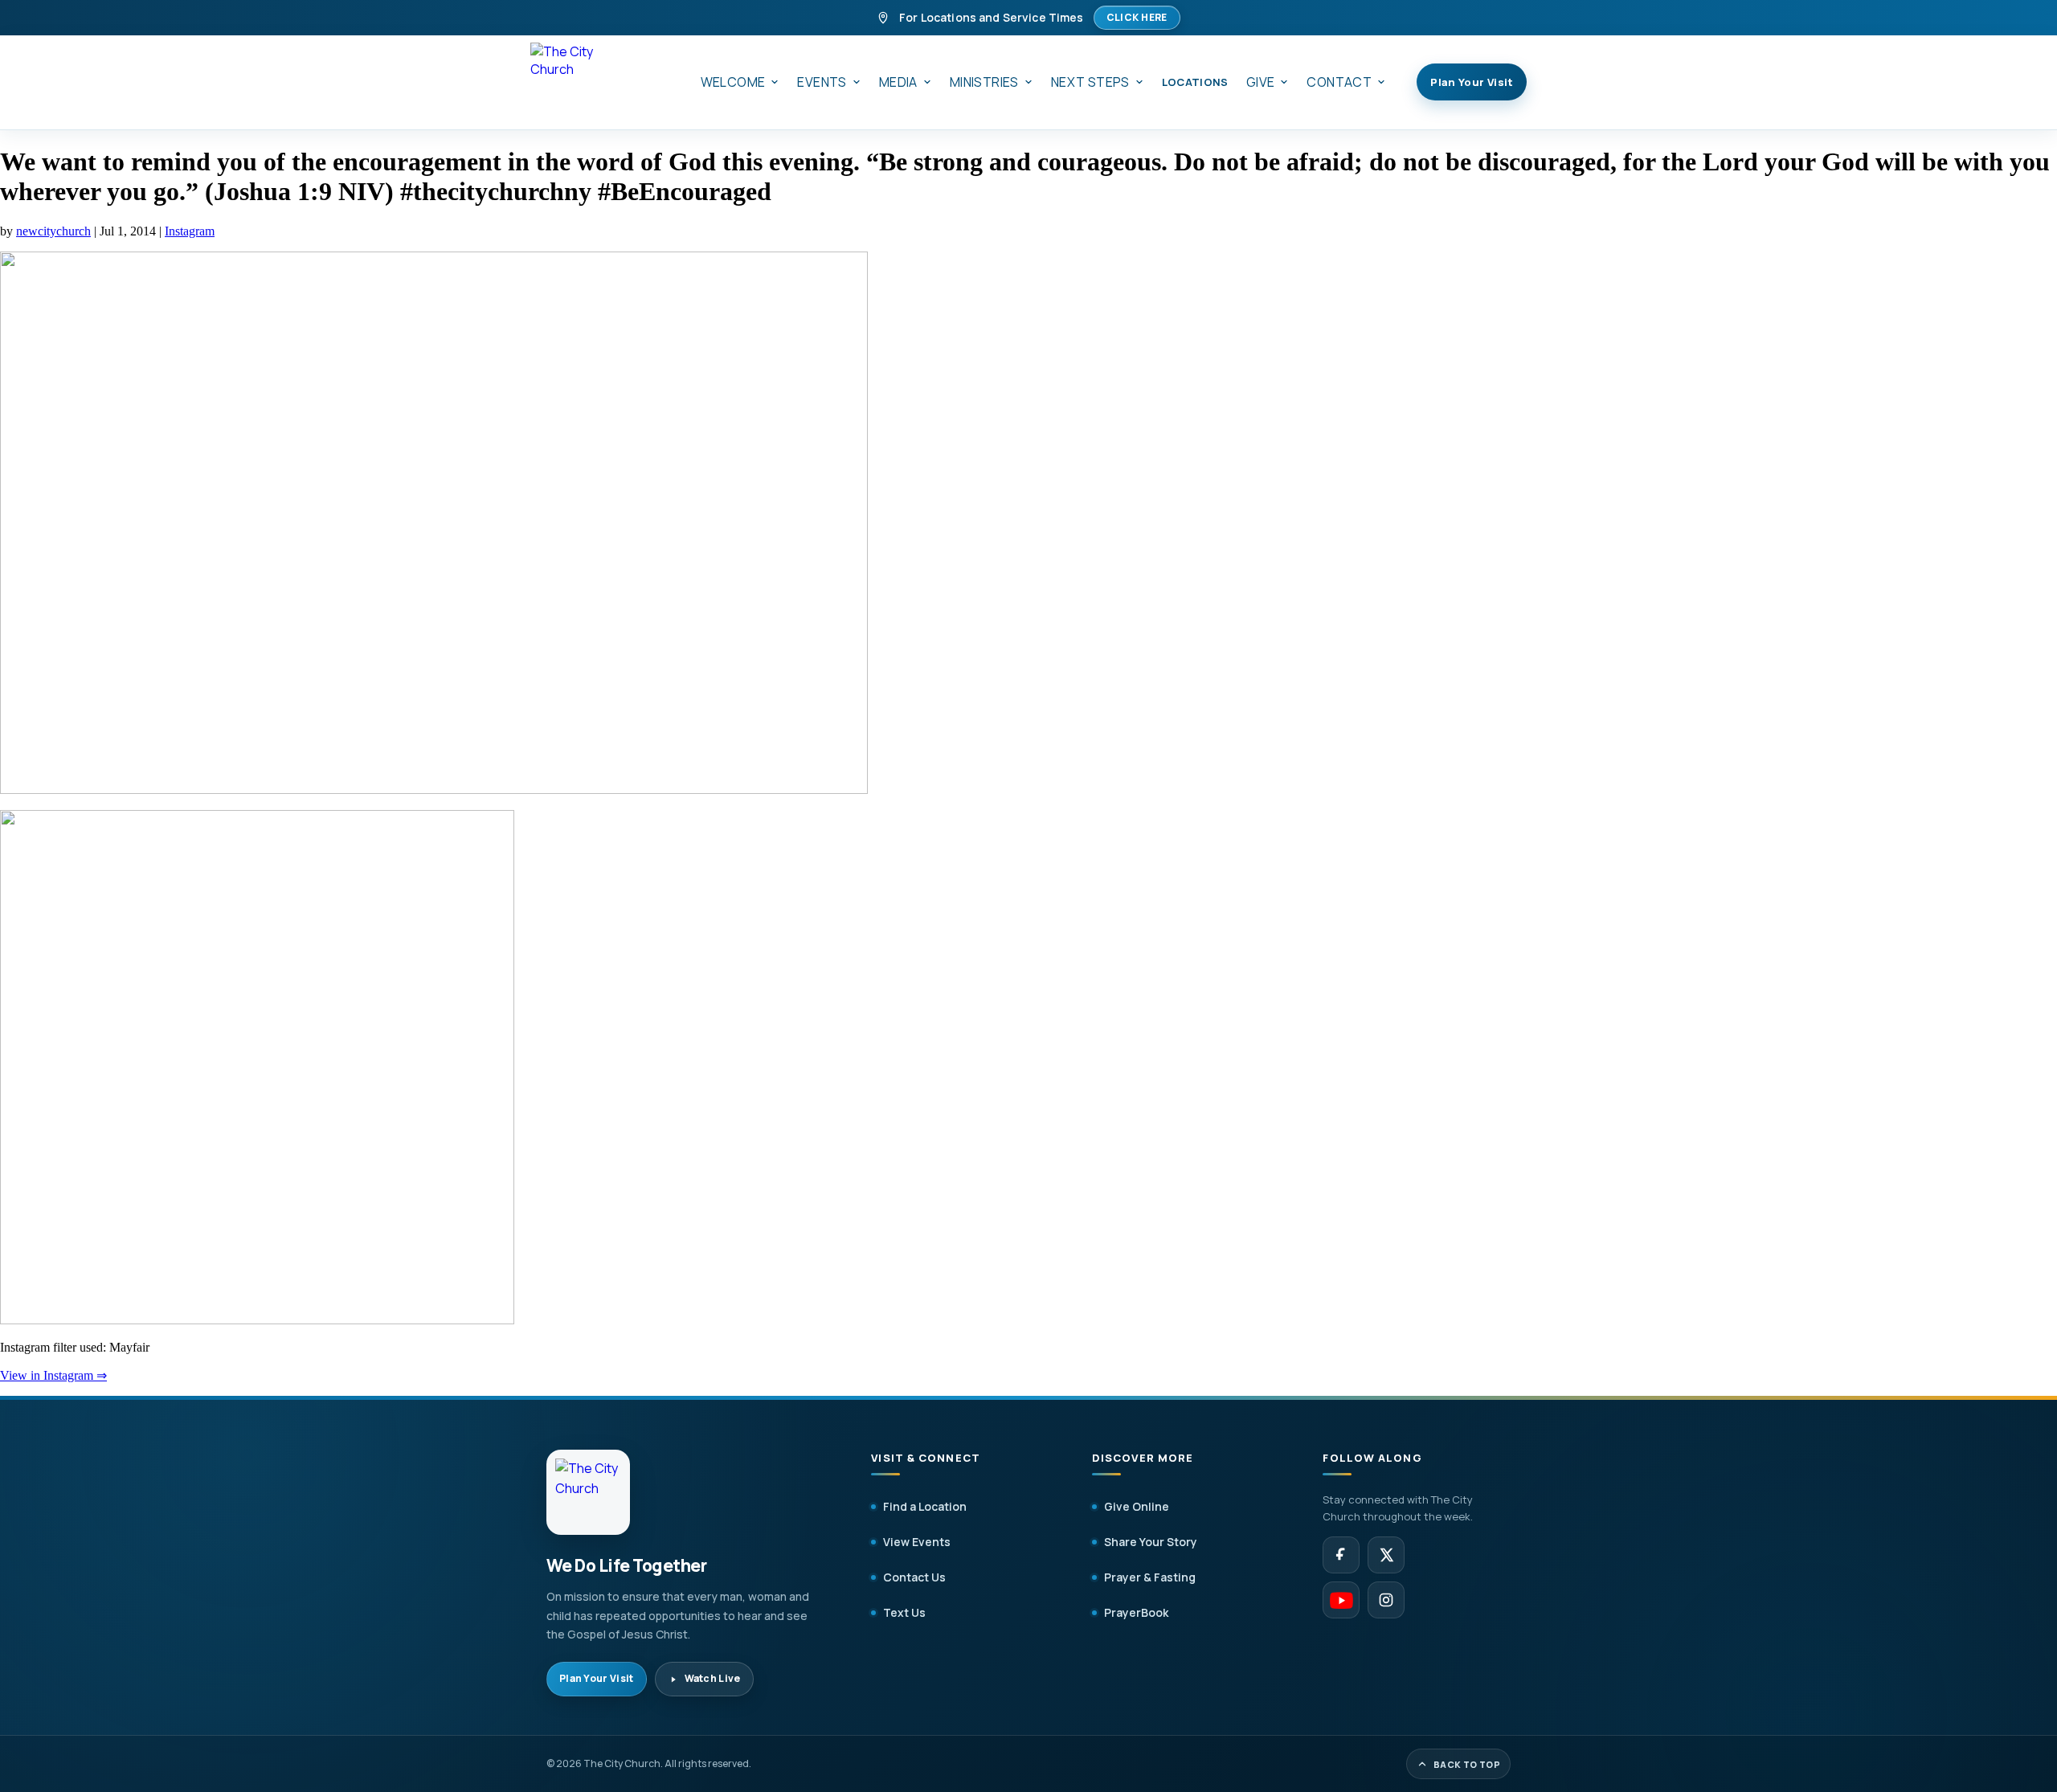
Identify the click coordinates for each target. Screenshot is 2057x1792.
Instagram (190, 231)
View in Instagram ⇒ (53, 1375)
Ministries (984, 82)
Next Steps (1090, 82)
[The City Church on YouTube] (1341, 1600)
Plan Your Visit (1472, 82)
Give (1261, 82)
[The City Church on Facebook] (1341, 1555)
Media (898, 82)
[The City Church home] (569, 82)
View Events (917, 1542)
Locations (1195, 82)
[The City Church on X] (1386, 1555)
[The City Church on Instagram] (1386, 1600)
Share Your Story (1151, 1542)
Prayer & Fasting (1150, 1577)
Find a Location (925, 1506)
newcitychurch (53, 231)
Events (822, 82)
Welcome (733, 82)
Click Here (1137, 17)
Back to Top (1467, 1764)
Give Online (1137, 1506)
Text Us (904, 1612)
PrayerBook (1136, 1612)
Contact (1339, 82)
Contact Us (914, 1577)
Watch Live (713, 1678)
